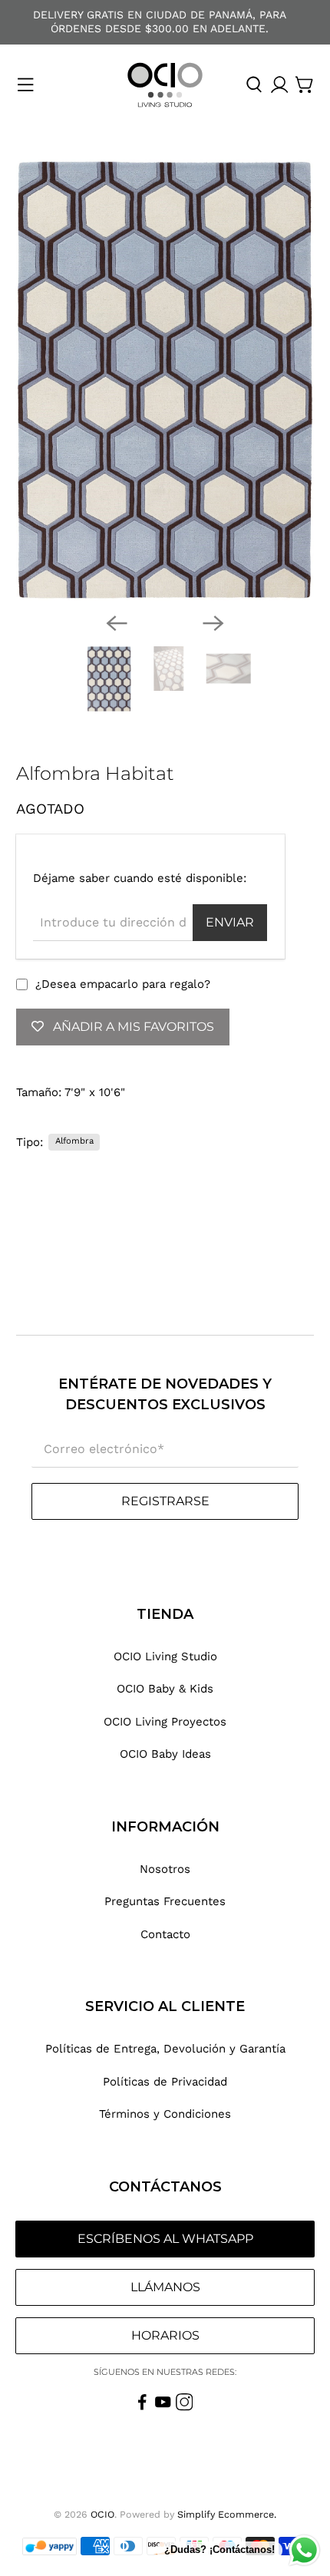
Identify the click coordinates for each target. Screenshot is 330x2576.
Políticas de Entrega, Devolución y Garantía (165, 2049)
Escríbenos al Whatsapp (165, 2239)
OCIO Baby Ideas (165, 1754)
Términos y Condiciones (165, 2114)
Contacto (165, 1934)
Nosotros (165, 1869)
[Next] (213, 623)
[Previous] (117, 623)
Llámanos (165, 2287)
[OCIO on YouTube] (163, 2407)
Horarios (165, 2335)
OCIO (102, 2514)
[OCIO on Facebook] (142, 2407)
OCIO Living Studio (165, 1656)
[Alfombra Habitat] (165, 380)
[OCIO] (165, 85)
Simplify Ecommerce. (227, 2514)
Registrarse (165, 1501)
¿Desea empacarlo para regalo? (123, 984)
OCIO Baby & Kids (165, 1689)
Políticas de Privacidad (165, 2082)
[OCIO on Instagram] (185, 2407)
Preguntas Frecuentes (165, 1901)
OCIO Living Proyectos (165, 1722)
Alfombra (74, 1141)
